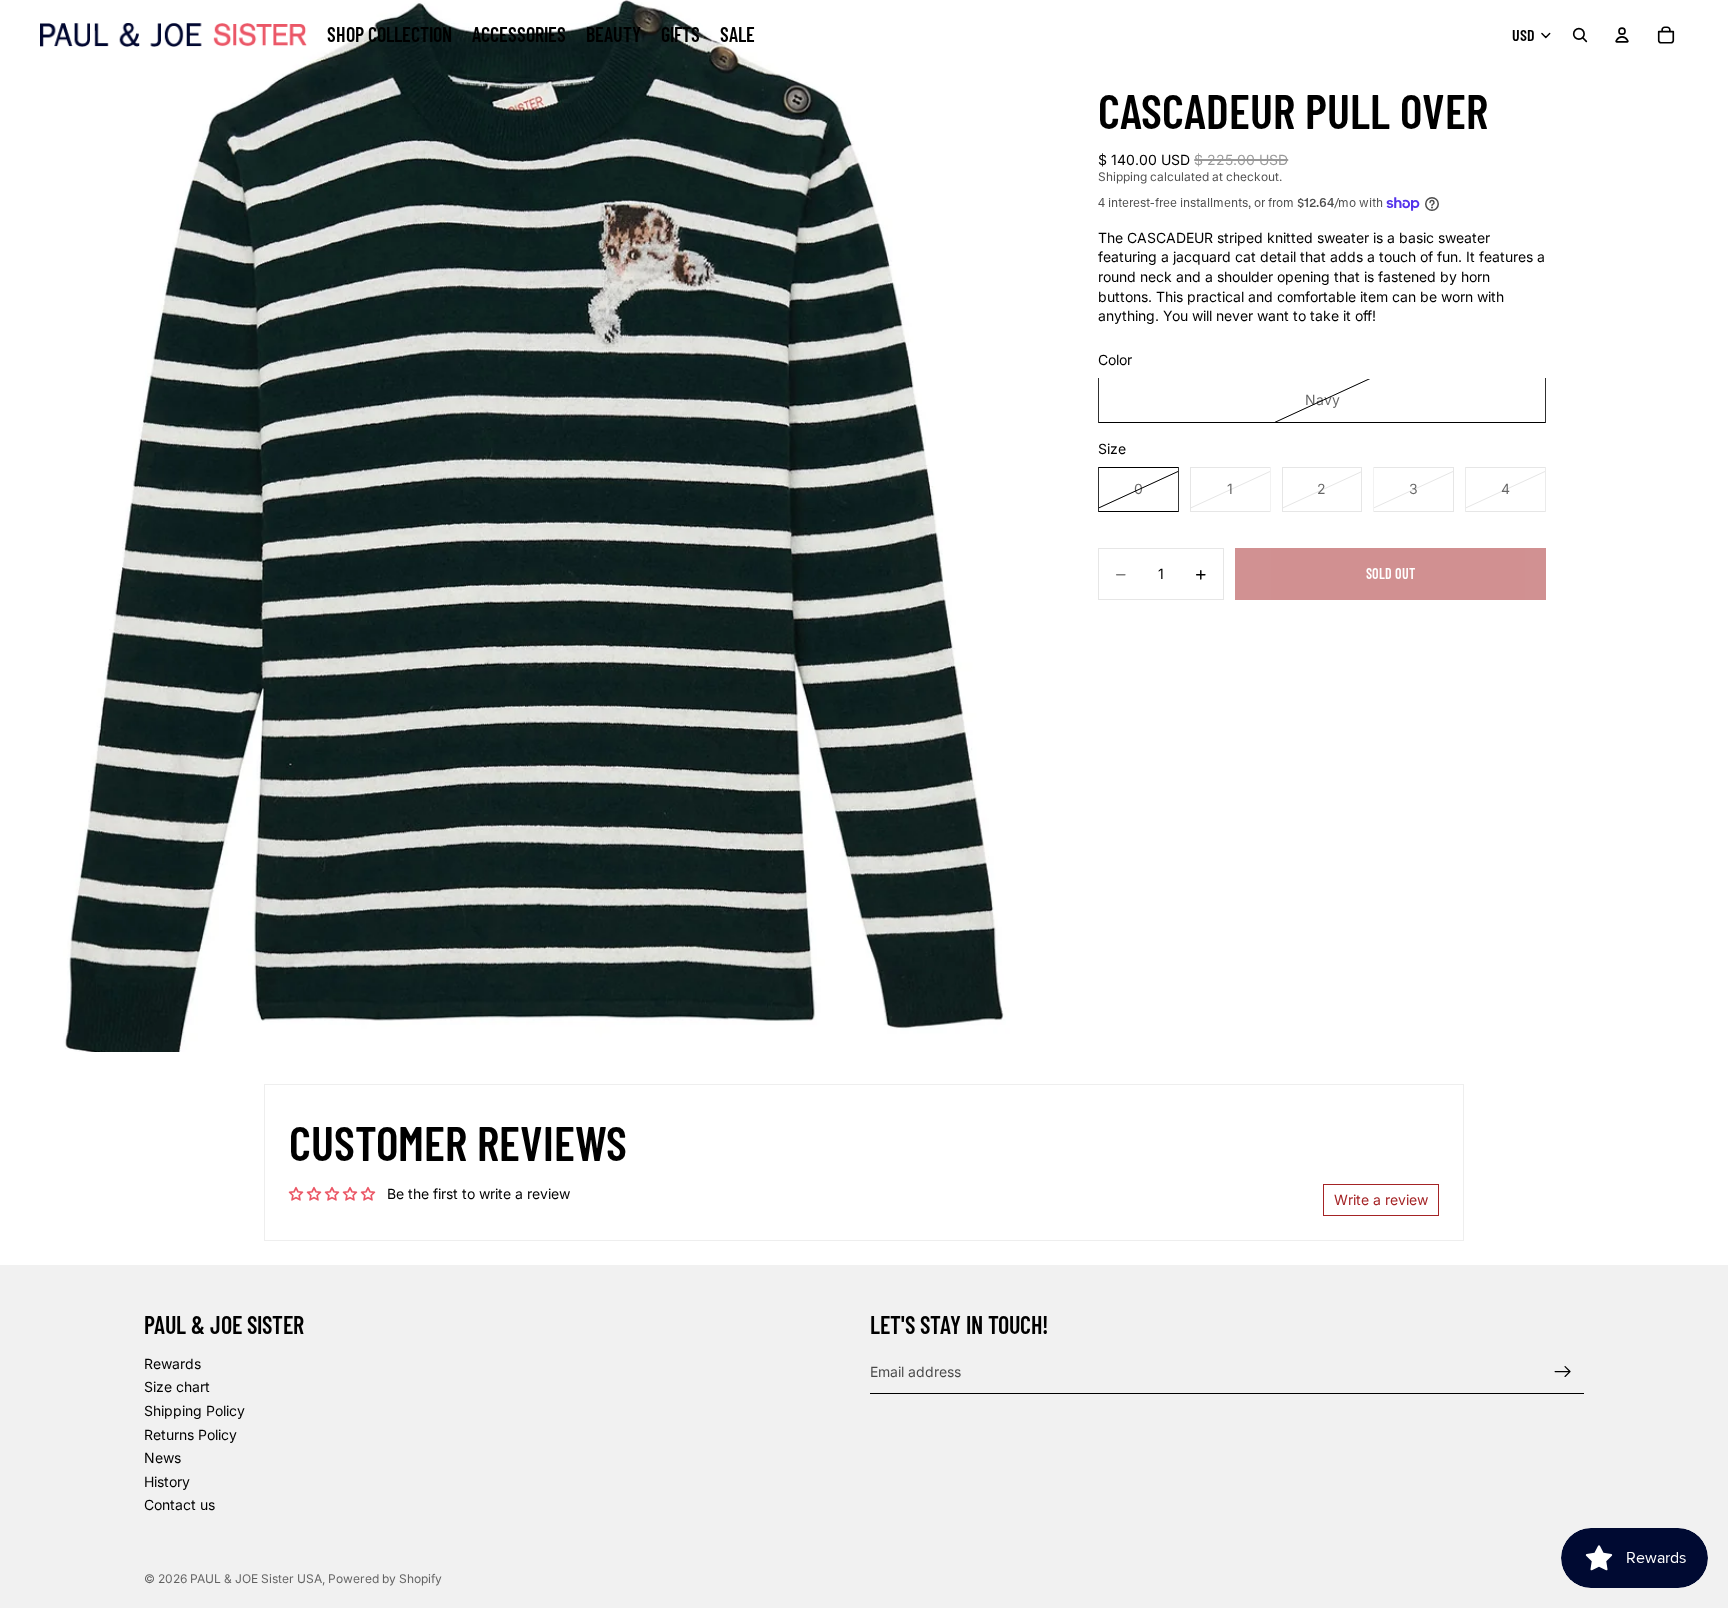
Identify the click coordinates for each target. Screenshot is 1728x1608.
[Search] (1580, 35)
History (167, 1481)
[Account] (1622, 35)
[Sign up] (1563, 1372)
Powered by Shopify (385, 1578)
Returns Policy (190, 1434)
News (162, 1457)
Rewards (172, 1363)
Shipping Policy (194, 1410)
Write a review (1381, 1199)
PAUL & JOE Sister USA (256, 1578)
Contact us (179, 1505)
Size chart (177, 1387)
